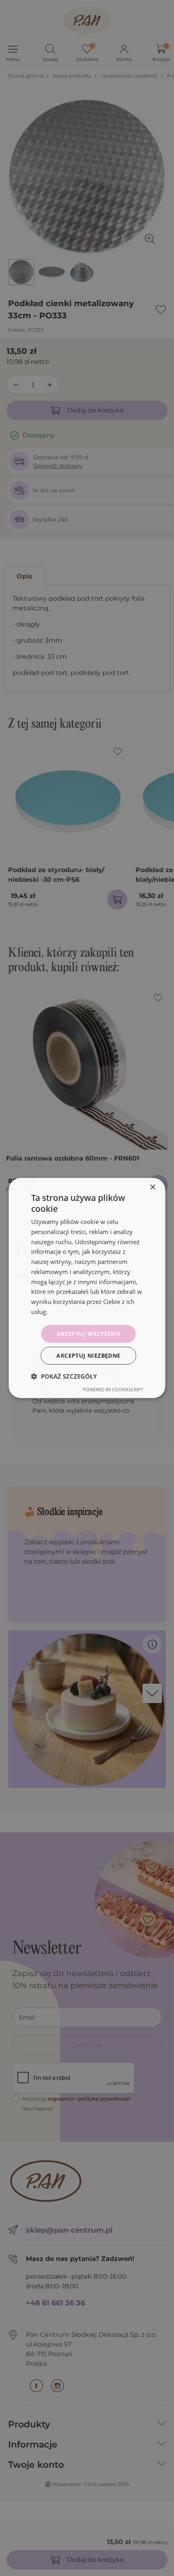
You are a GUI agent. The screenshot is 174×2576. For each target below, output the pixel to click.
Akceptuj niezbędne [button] (88, 1355)
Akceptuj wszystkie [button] (88, 1334)
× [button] (152, 1187)
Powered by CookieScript (113, 1389)
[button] (64, 1376)
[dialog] (87, 1288)
